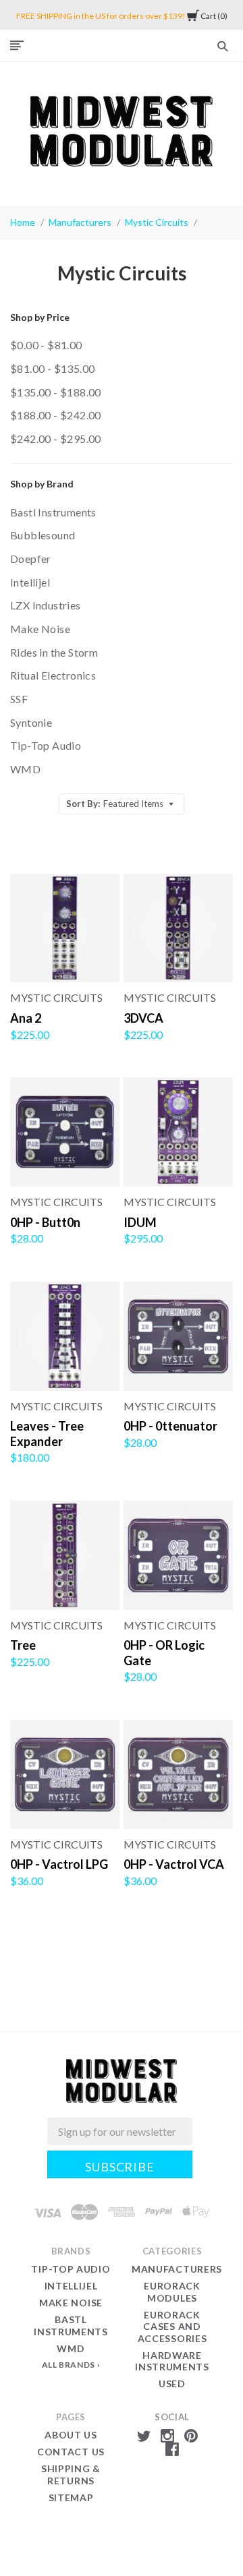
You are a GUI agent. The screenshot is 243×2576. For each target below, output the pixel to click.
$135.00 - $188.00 (56, 392)
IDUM (140, 1222)
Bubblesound (43, 535)
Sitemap (71, 2497)
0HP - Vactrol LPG (59, 1864)
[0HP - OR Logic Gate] (178, 1555)
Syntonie (31, 722)
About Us (71, 2435)
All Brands (69, 2365)
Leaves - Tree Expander (47, 1434)
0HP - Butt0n (45, 1222)
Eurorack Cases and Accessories (172, 2327)
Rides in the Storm (54, 652)
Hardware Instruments (172, 2361)
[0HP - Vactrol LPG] (65, 1774)
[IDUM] (178, 1132)
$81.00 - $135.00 (52, 368)
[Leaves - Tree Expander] (65, 1336)
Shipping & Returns (71, 2475)
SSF (19, 699)
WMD (25, 769)
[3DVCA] (178, 928)
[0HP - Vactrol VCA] (178, 1774)
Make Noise (40, 629)
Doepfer (31, 559)
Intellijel (30, 582)
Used (172, 2384)
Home (23, 222)
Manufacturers (80, 222)
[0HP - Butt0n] (65, 1132)
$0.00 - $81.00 (46, 345)
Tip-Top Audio (46, 745)
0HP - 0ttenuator (170, 1426)
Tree (23, 1645)
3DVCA (143, 1018)
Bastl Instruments (53, 512)
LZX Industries (46, 605)
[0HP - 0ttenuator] (178, 1336)
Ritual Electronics (53, 675)
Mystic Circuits (157, 222)
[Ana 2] (65, 928)
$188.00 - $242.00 (56, 415)
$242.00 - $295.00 (56, 439)
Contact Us (71, 2452)
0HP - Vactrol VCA (174, 1864)
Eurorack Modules (172, 2292)
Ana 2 (26, 1018)
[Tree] (65, 1555)
